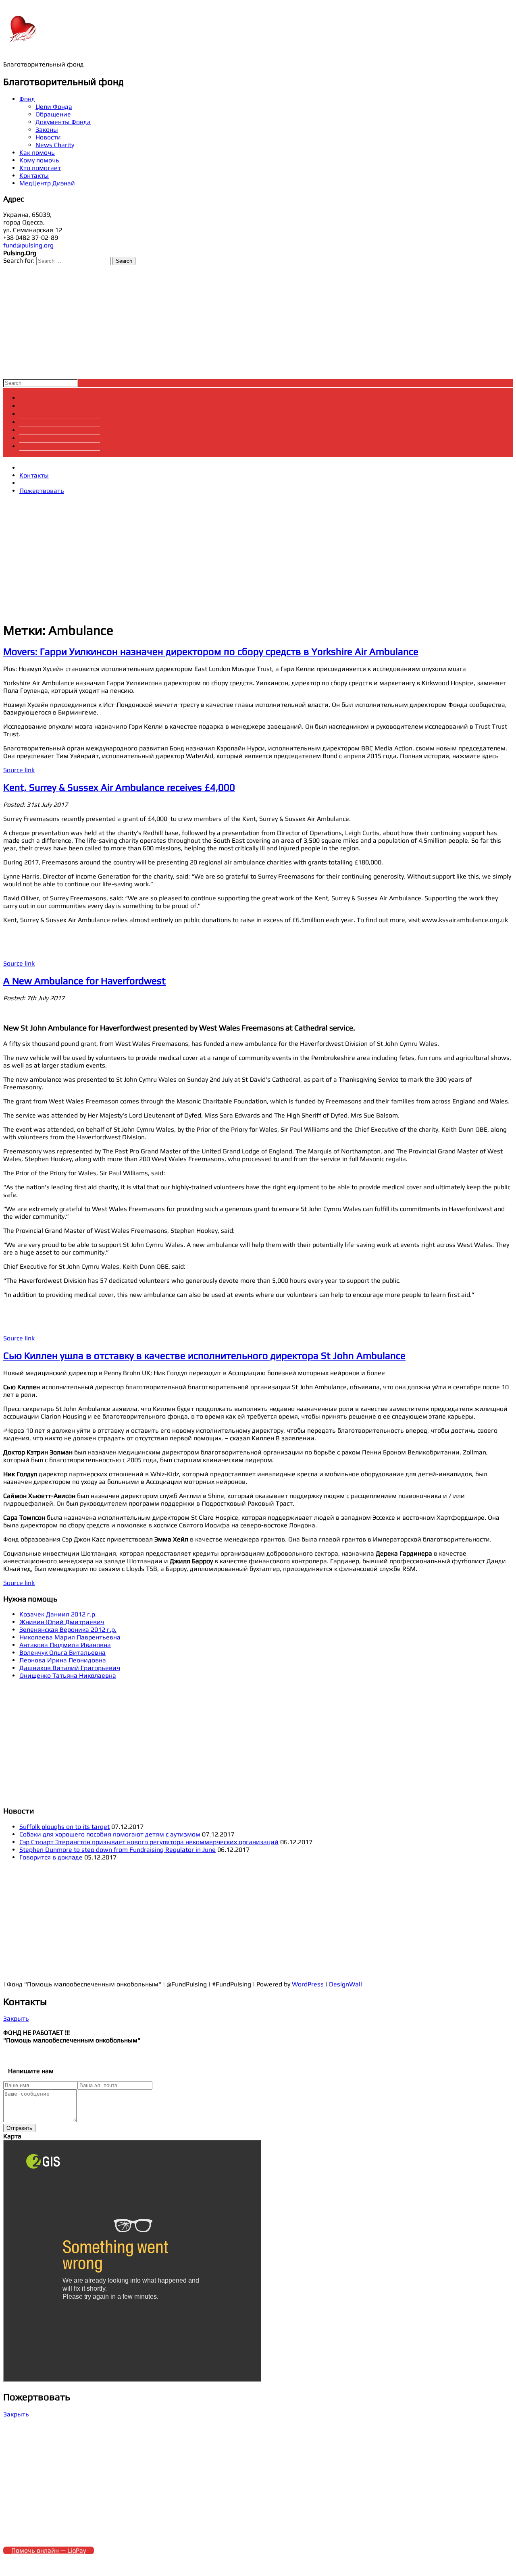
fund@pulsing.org (28, 245)
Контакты (34, 176)
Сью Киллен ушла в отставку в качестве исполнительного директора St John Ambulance (204, 1356)
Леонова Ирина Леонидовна (63, 1660)
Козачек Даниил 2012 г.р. (58, 1614)
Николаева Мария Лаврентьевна (70, 1637)
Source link (19, 770)
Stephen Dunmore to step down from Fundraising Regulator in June (118, 1850)
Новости (48, 137)
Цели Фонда (54, 107)
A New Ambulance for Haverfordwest (84, 981)
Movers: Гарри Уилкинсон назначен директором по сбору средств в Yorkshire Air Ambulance (211, 651)
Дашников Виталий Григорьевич (70, 1668)
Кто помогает (40, 168)
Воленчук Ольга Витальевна (62, 1653)
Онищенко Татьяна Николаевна (68, 1675)
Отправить (19, 2128)
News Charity (55, 145)
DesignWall (345, 1984)
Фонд (27, 99)
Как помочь (37, 153)
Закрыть (16, 2018)
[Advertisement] (245, 322)
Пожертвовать (42, 491)
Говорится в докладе (51, 1857)
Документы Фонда (63, 122)
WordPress (308, 1984)
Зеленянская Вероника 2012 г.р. (68, 1630)
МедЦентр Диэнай (47, 183)
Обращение (53, 114)
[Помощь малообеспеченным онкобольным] (23, 44)
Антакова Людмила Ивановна (65, 1645)
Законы (47, 130)
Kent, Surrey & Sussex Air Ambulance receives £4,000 (119, 787)
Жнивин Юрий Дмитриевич (62, 1622)
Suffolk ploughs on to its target (64, 1827)
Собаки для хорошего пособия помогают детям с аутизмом (110, 1834)
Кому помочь (39, 160)
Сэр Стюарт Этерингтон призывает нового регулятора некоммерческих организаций (149, 1842)
